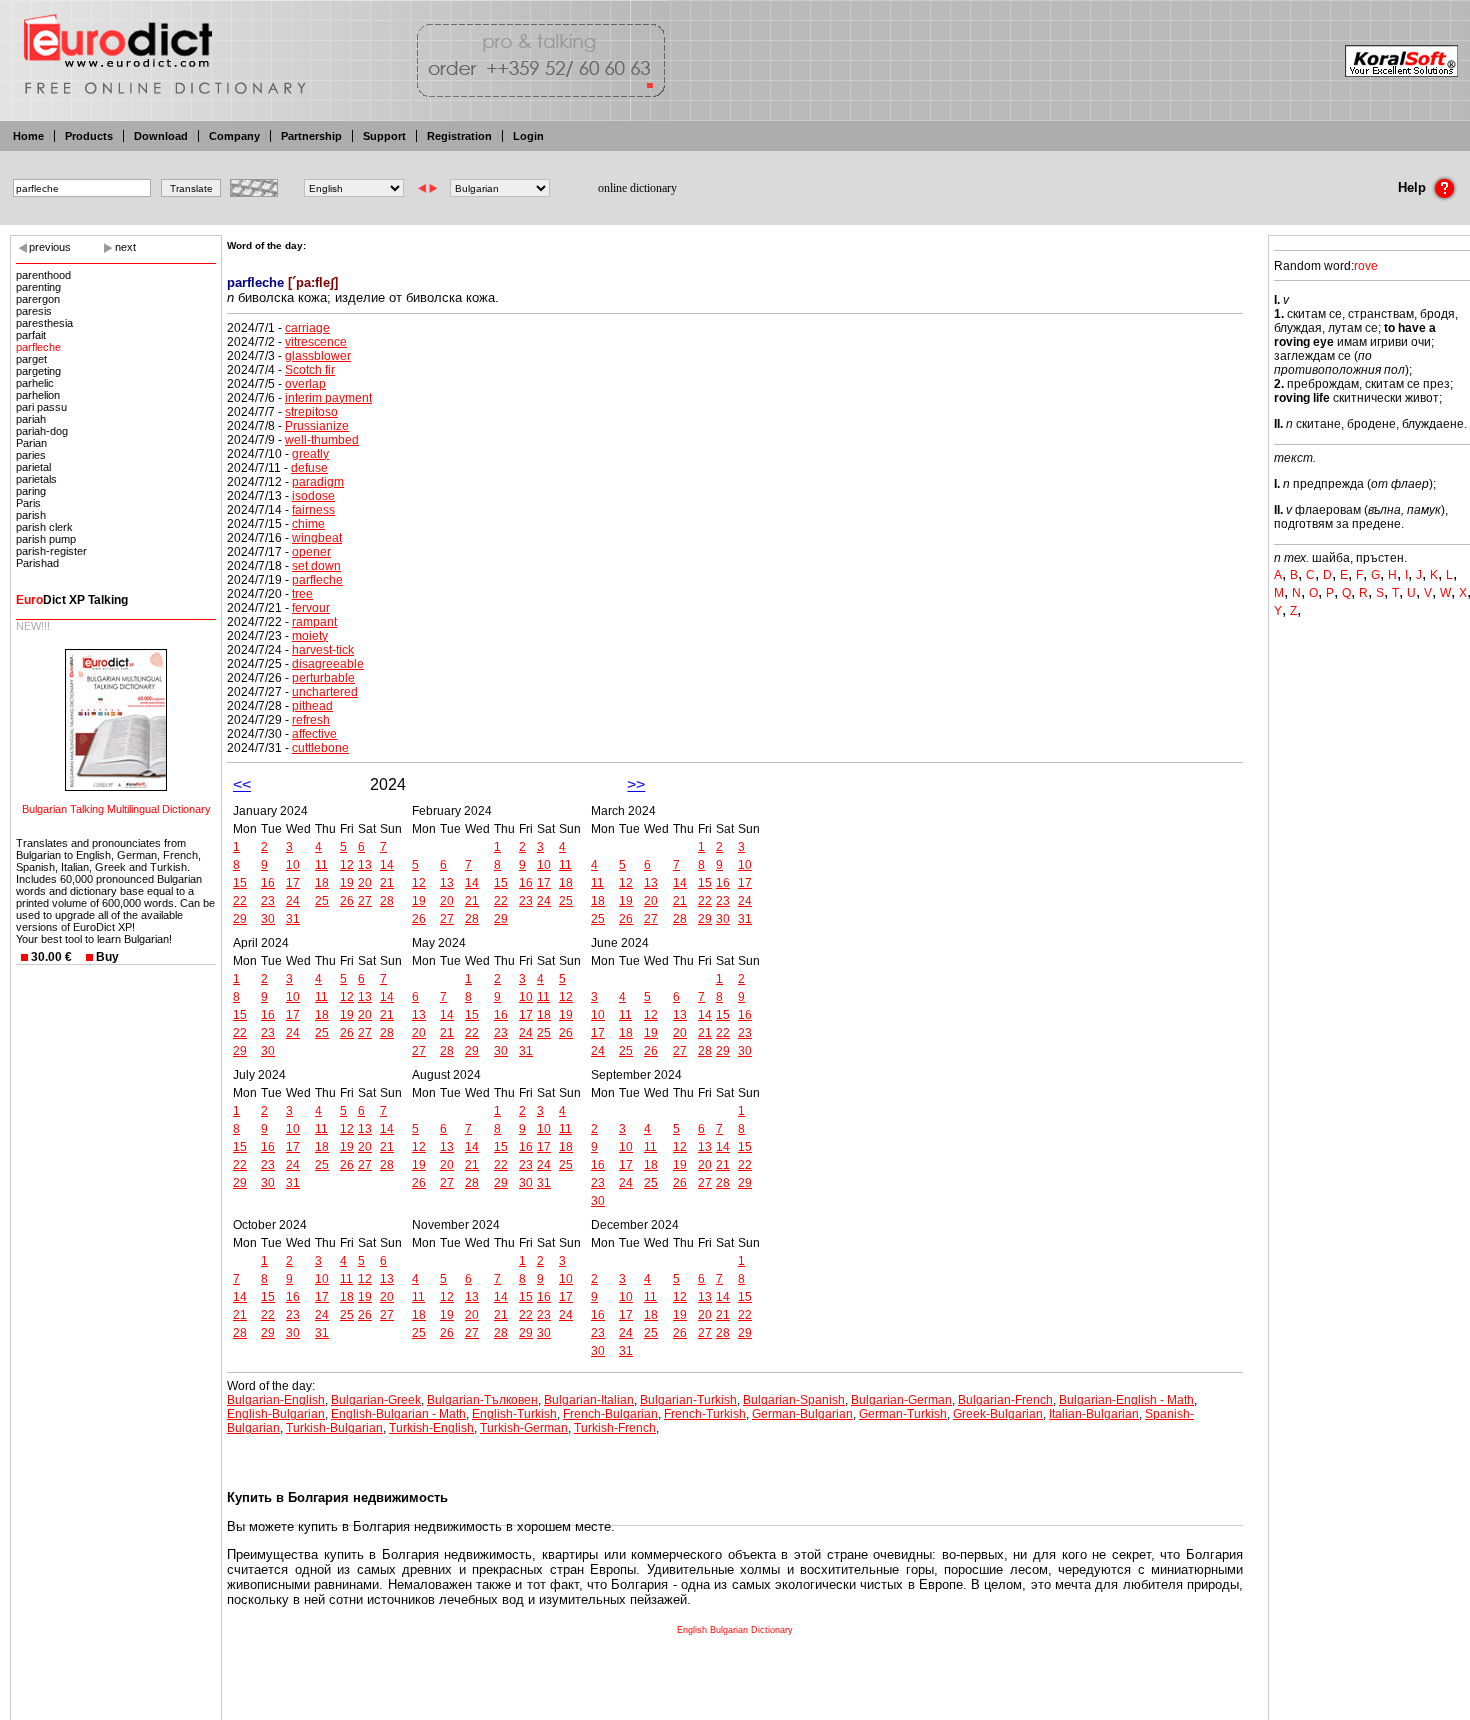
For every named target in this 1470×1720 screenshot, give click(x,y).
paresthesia (44, 323)
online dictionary (637, 188)
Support (384, 136)
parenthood (43, 275)
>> (636, 784)
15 (240, 883)
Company (234, 136)
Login (528, 136)
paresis (34, 311)
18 (322, 883)
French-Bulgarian (610, 1414)
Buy (107, 957)
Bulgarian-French (1005, 1400)
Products (89, 136)
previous (50, 247)
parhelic (35, 383)
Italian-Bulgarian (1094, 1414)
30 (268, 919)
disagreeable (328, 664)
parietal (33, 467)
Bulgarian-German (901, 1400)
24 (293, 901)
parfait (31, 335)
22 (240, 901)
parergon (38, 299)
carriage (307, 328)
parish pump (46, 539)
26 (347, 901)
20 (365, 883)
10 (293, 865)
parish (31, 515)
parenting (38, 287)
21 (387, 883)
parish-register (51, 551)
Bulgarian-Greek (376, 1400)
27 (365, 901)
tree (302, 594)
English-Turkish (514, 1414)
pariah (31, 419)
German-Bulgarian (802, 1414)
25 (322, 901)
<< (242, 784)
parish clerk (44, 527)
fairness (313, 510)
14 (387, 865)
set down (316, 566)
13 (365, 865)
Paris (28, 503)
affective (314, 734)
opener (311, 552)
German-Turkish (903, 1414)
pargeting (38, 371)
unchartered (325, 692)
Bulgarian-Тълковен (482, 1400)
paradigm (318, 482)
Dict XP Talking (72, 600)
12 (347, 865)
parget (31, 359)
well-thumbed (322, 440)
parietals (36, 479)
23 (268, 901)
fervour (311, 608)
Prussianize (317, 426)
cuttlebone (320, 748)
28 (387, 901)
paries (31, 455)
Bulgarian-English (276, 1400)
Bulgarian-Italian (589, 1400)
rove (1366, 266)
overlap (305, 384)
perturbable (323, 678)
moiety (310, 636)
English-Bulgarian (276, 1414)
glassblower (318, 356)
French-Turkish (705, 1414)
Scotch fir (310, 370)
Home (28, 136)
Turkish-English (431, 1428)
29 (240, 919)
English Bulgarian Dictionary (735, 1630)
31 (293, 919)
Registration (459, 136)
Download (161, 136)
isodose (313, 496)
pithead (312, 706)
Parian (31, 443)
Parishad (37, 563)
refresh (311, 720)
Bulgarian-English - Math (1126, 1400)
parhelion (38, 395)
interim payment (328, 398)
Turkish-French (615, 1428)
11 (321, 865)
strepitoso (311, 412)
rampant (314, 622)
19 (347, 883)
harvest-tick (323, 650)
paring (31, 491)
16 (268, 883)
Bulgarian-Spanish (794, 1400)
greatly (310, 454)
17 (293, 883)
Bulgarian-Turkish (688, 1400)
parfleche (38, 347)
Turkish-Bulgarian (334, 1428)
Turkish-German (524, 1428)
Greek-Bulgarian (998, 1414)
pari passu (41, 407)
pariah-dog (42, 431)
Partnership (311, 136)
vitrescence (316, 342)
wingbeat (317, 538)
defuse (309, 468)
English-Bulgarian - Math (398, 1414)
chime (308, 524)
